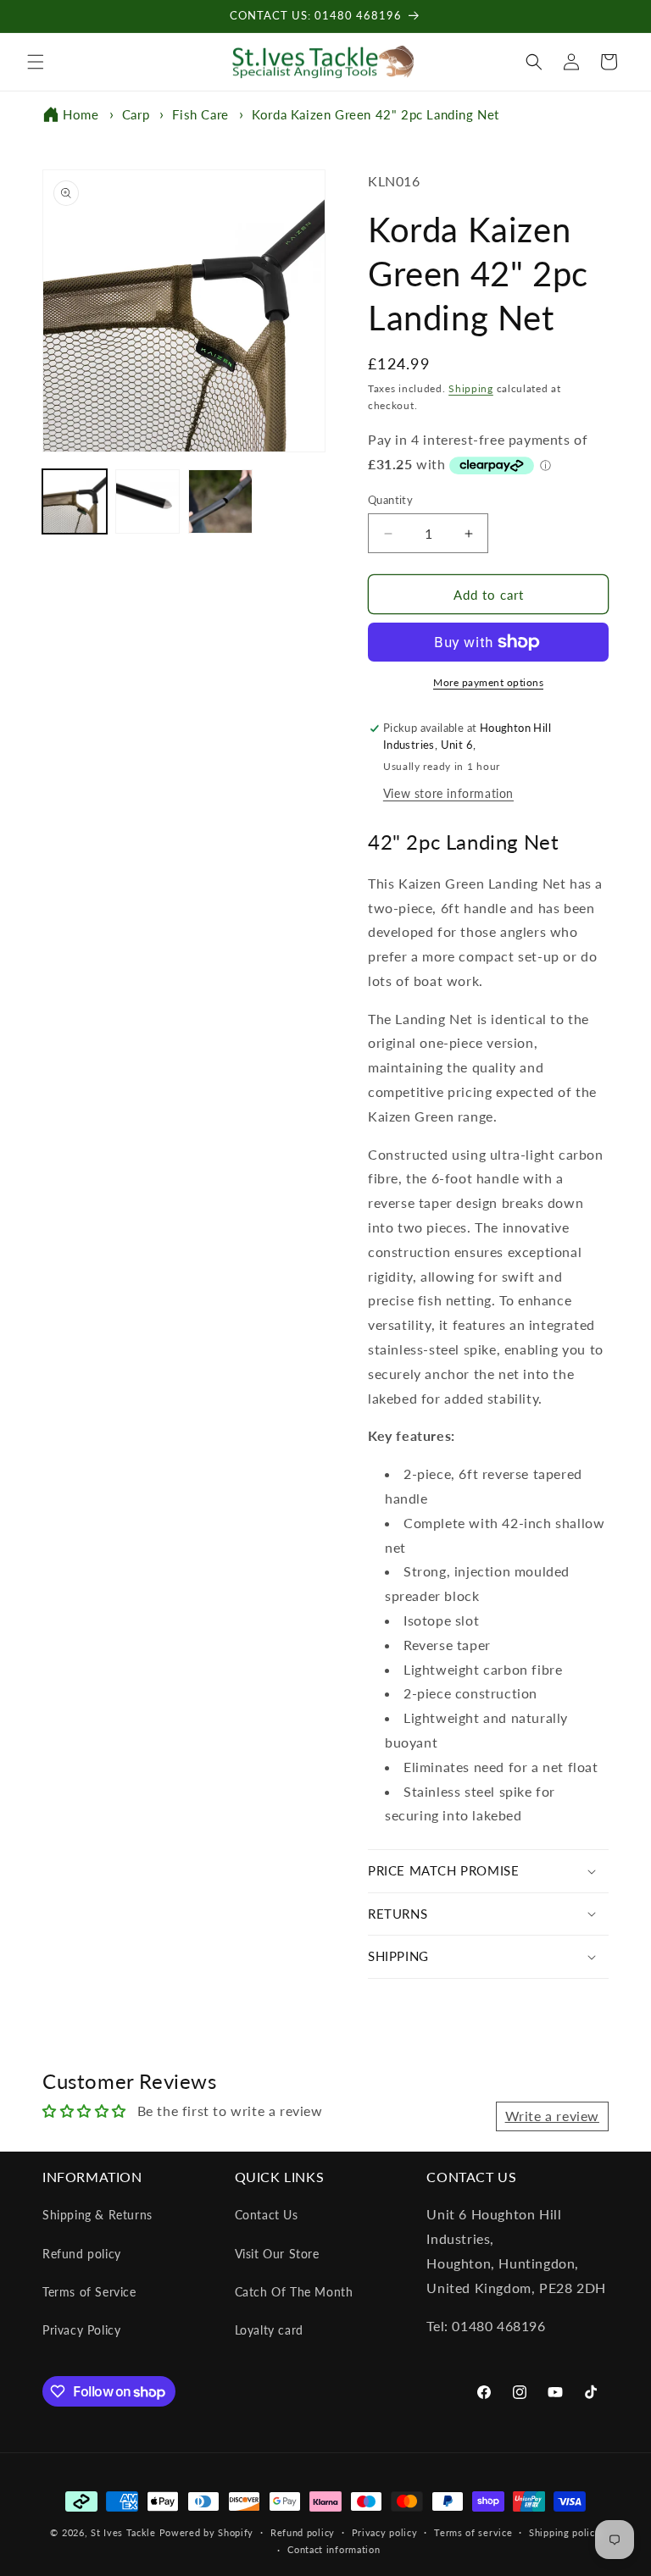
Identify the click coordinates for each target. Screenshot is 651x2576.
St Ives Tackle (123, 2532)
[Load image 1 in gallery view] (75, 501)
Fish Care (200, 114)
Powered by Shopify (207, 2532)
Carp (136, 114)
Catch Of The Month (294, 2292)
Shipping (471, 388)
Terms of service (473, 2532)
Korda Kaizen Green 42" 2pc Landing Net (376, 114)
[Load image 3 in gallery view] (220, 501)
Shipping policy (565, 2532)
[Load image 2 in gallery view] (147, 501)
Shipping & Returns (97, 2215)
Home (81, 114)
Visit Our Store (277, 2254)
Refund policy (82, 2254)
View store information (448, 793)
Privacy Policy (81, 2330)
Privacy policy (385, 2532)
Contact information (334, 2549)
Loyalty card (269, 2330)
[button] (36, 62)
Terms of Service (89, 2292)
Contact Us (267, 2215)
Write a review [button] (552, 2116)
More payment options (488, 682)
